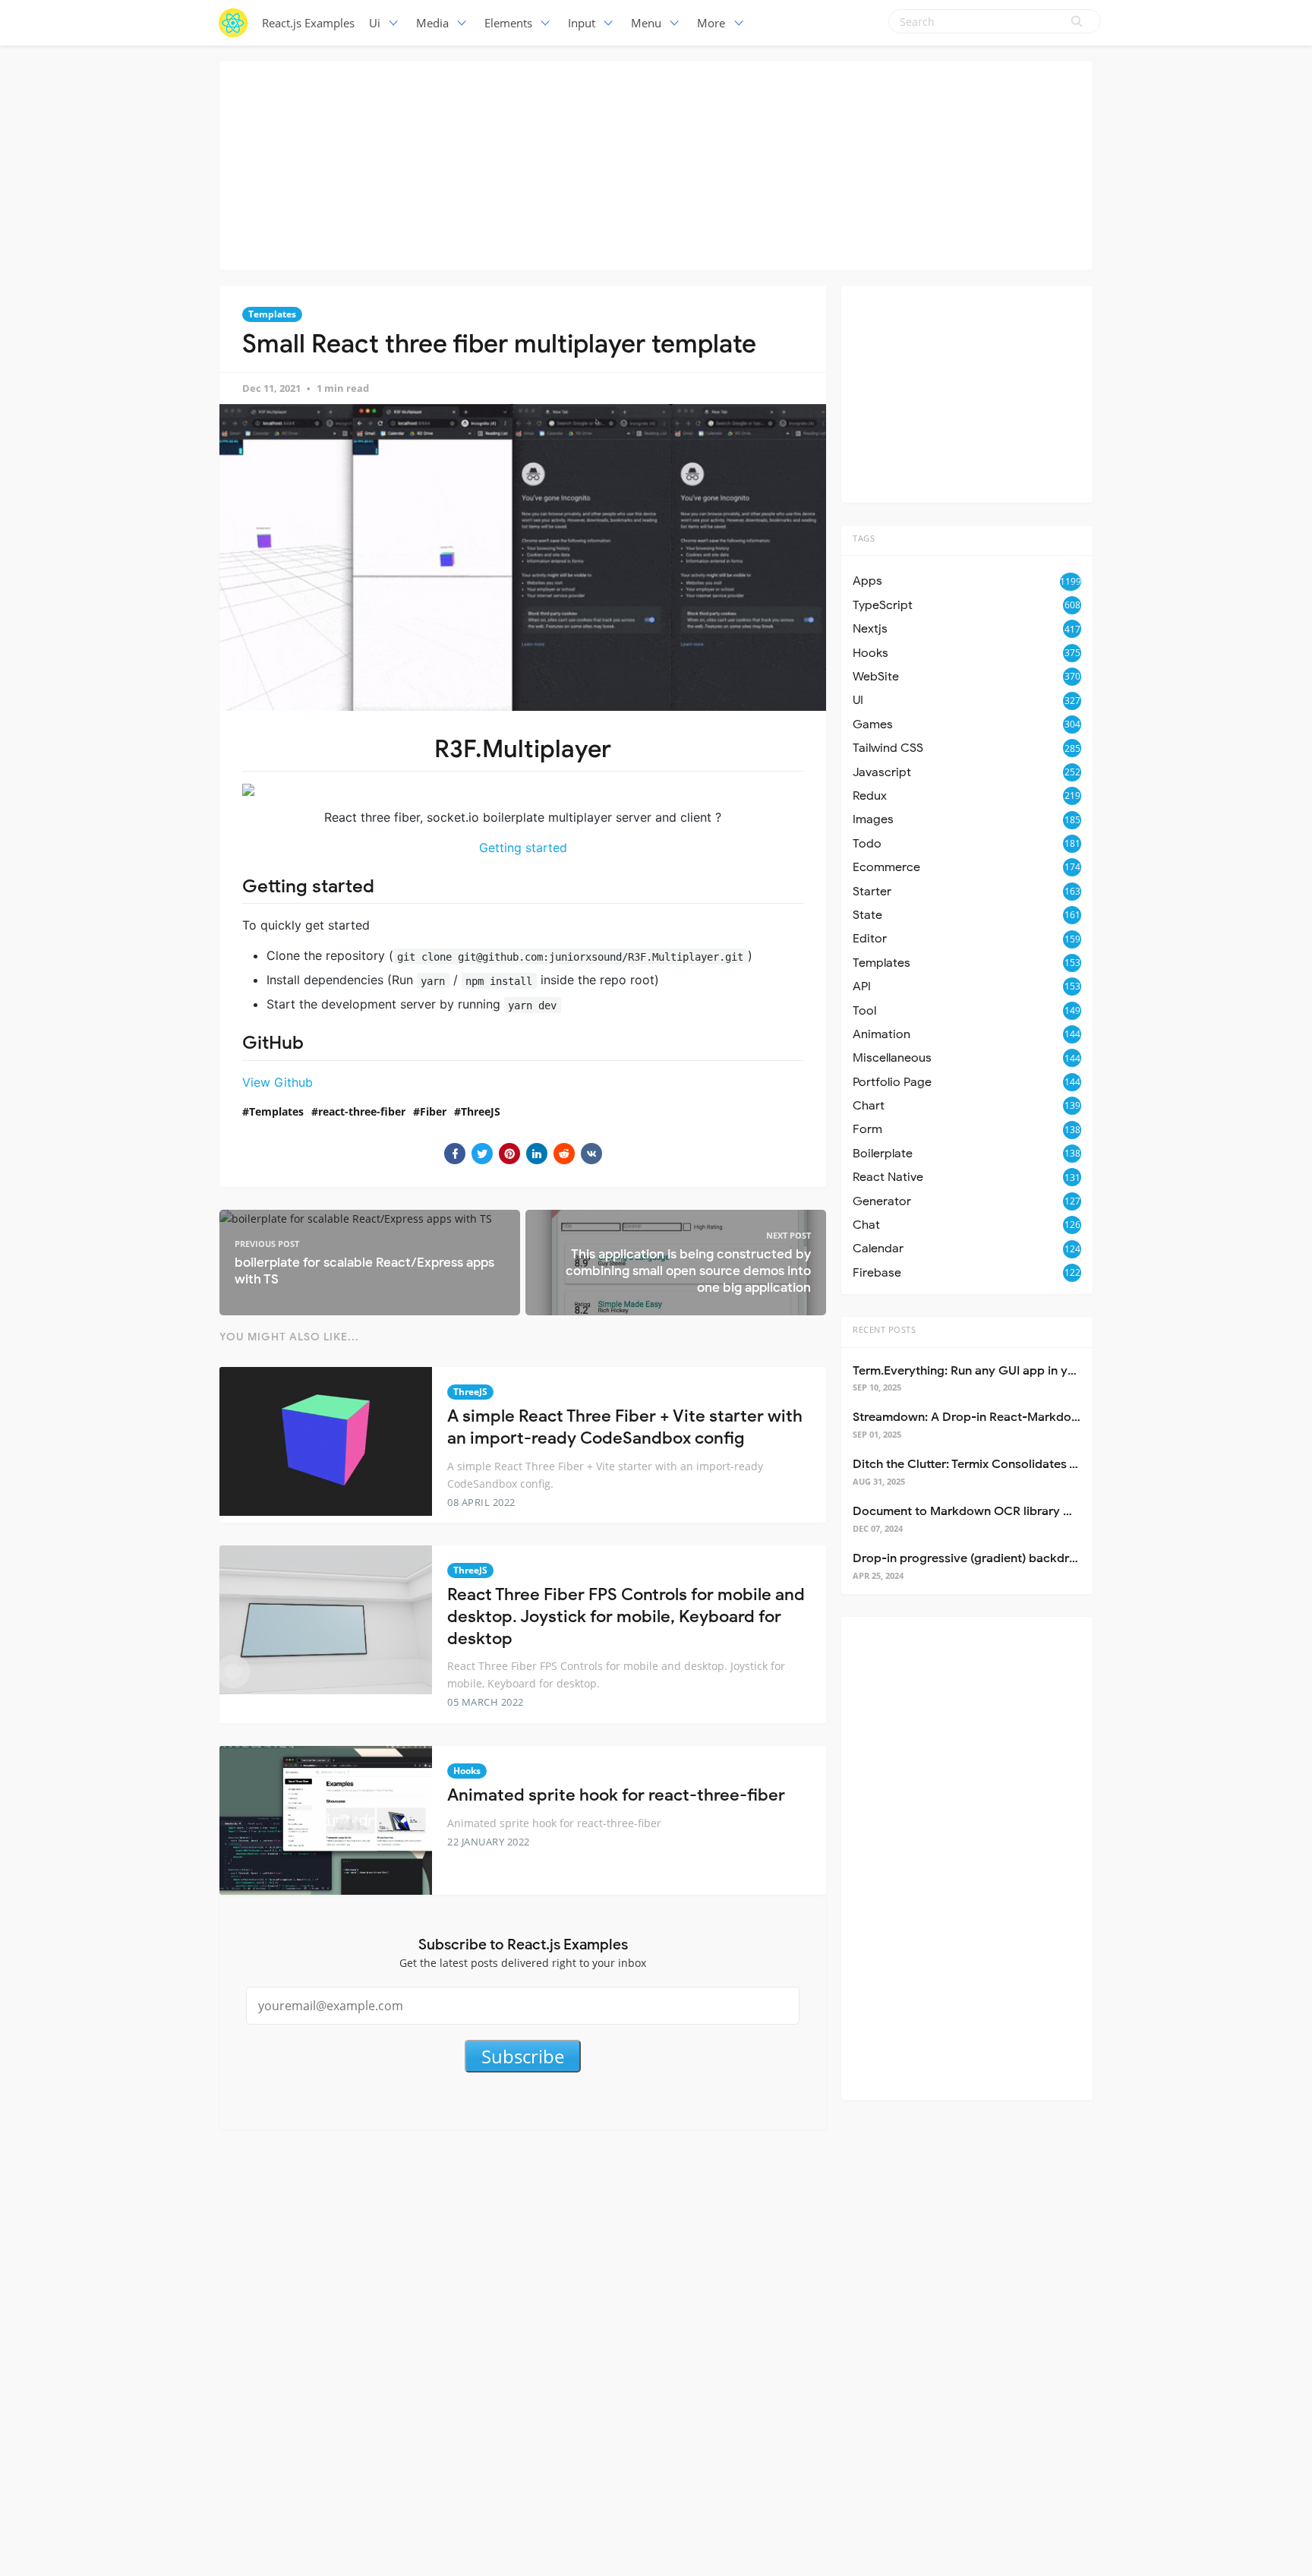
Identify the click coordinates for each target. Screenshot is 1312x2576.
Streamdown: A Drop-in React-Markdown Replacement (1009, 1417)
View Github (278, 1082)
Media (432, 23)
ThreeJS (481, 1111)
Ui (375, 23)
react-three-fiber (362, 1111)
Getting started (523, 848)
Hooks (467, 1771)
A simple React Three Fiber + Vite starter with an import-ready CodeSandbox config (625, 1427)
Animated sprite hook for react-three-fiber (616, 1795)
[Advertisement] (656, 163)
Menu (646, 23)
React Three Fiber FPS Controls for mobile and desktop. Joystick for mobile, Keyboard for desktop (626, 1616)
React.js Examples (308, 23)
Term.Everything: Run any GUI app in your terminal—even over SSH (1041, 1371)
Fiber (433, 1111)
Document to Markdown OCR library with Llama (989, 1511)
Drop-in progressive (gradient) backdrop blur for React (1009, 1558)
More (711, 23)
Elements (508, 23)
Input (582, 23)
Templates (272, 314)
